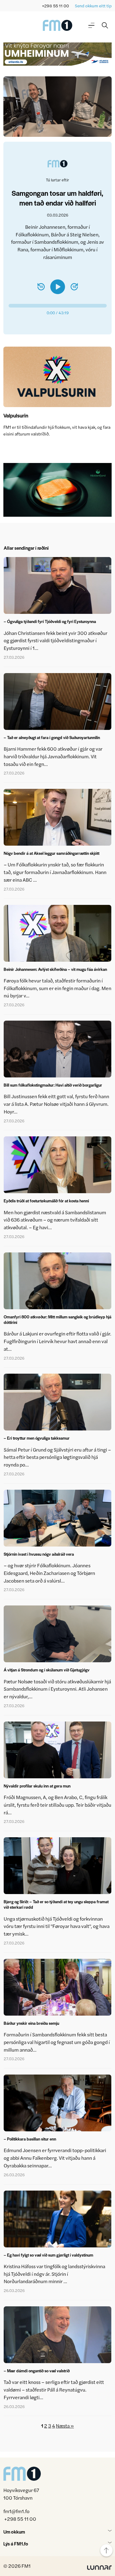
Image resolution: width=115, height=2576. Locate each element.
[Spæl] (58, 287)
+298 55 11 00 (56, 6)
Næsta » (65, 2426)
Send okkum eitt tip (93, 6)
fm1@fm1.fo (16, 2511)
